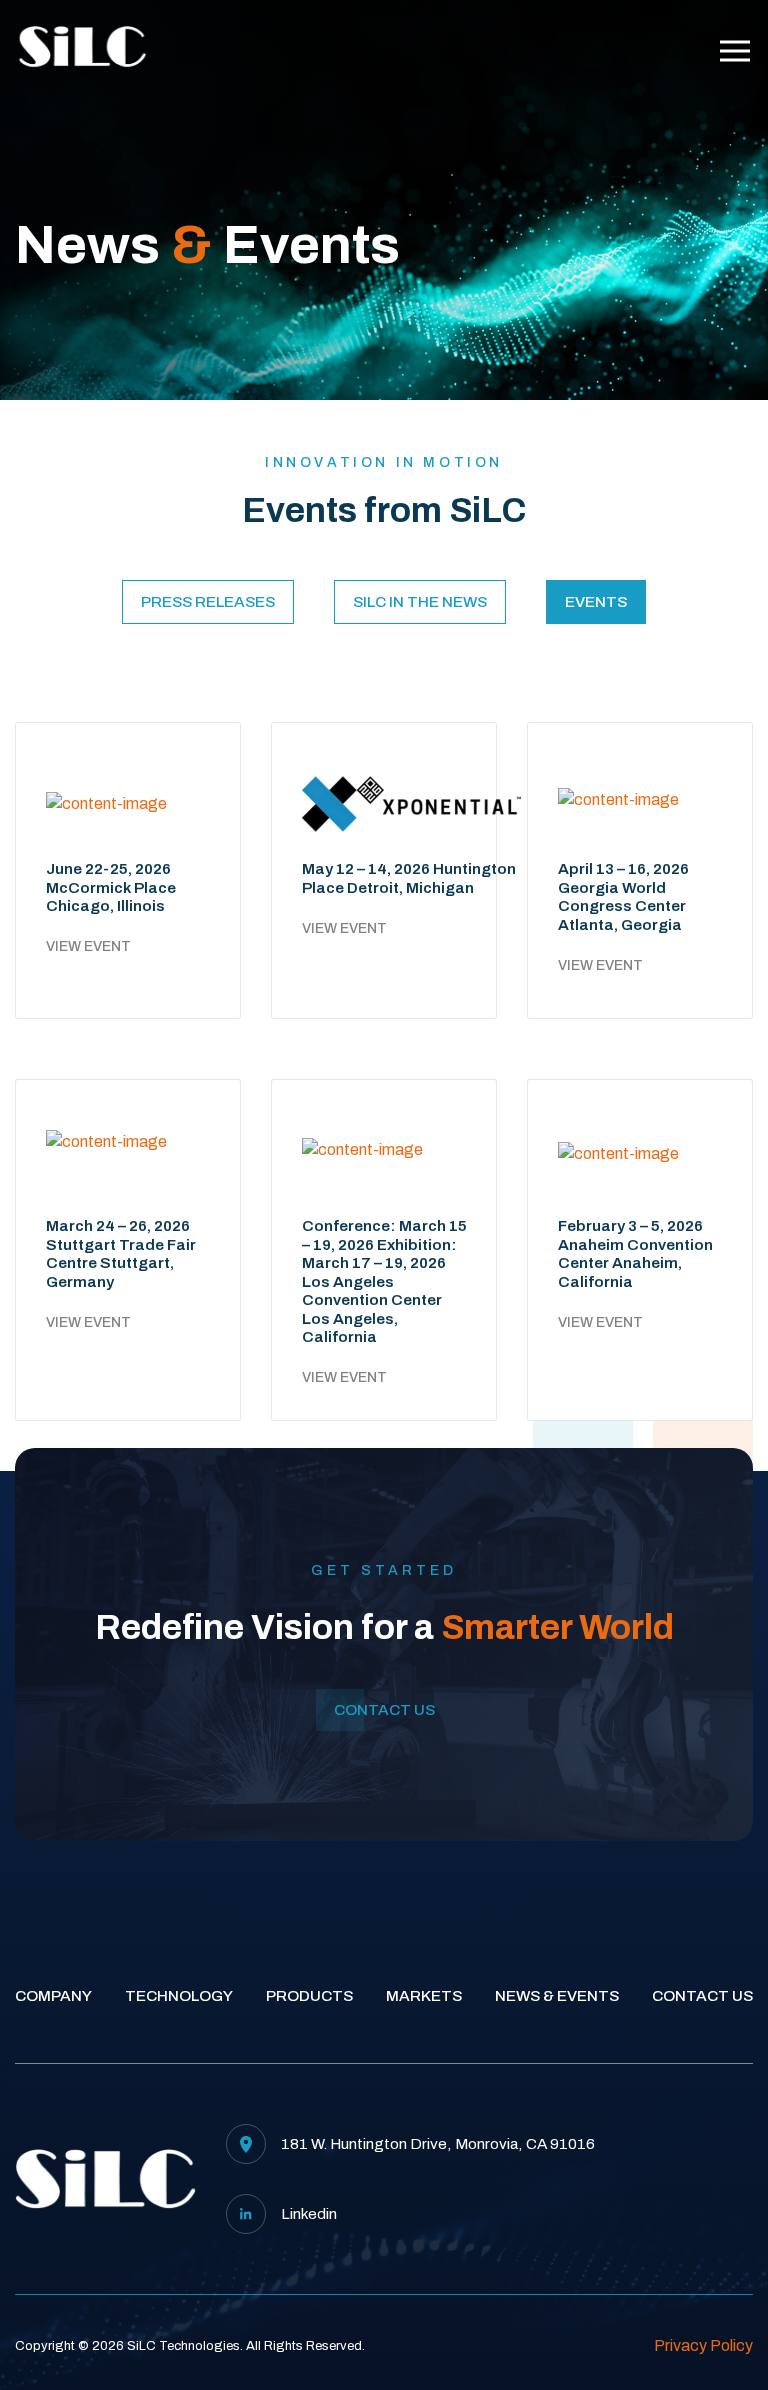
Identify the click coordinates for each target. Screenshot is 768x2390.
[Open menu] (735, 51)
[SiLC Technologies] (82, 50)
